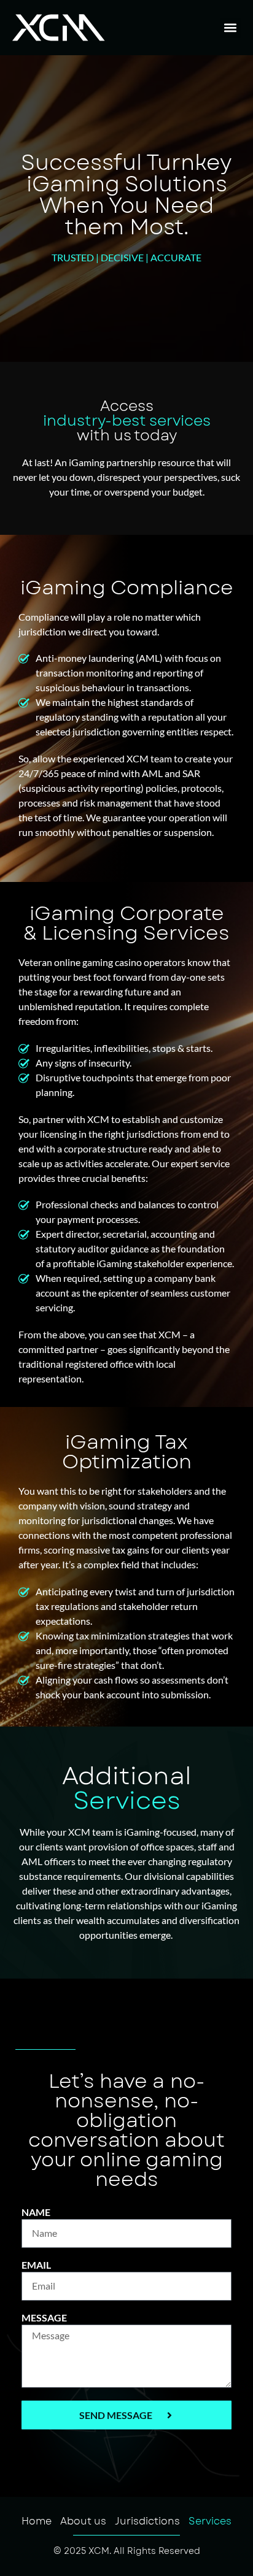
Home (37, 2521)
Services (210, 2521)
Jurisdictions (147, 2521)
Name (36, 2213)
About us (83, 2521)
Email (36, 2265)
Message (44, 2318)
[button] (231, 28)
